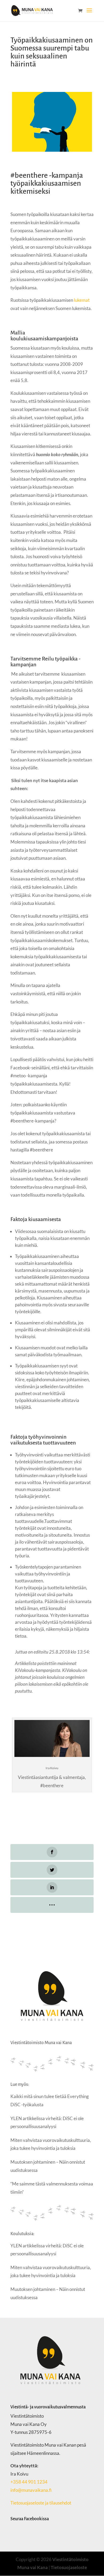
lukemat (82, 300)
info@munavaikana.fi (31, 2490)
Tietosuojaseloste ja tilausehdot (41, 2503)
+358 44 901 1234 (29, 2482)
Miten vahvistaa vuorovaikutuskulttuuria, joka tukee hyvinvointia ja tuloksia (51, 2144)
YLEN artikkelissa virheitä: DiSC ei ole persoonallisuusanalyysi (47, 2122)
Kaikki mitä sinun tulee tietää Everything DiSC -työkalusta (50, 2100)
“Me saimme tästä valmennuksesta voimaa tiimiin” (52, 2188)
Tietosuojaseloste (69, 2567)
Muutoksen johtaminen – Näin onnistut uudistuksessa (48, 2166)
